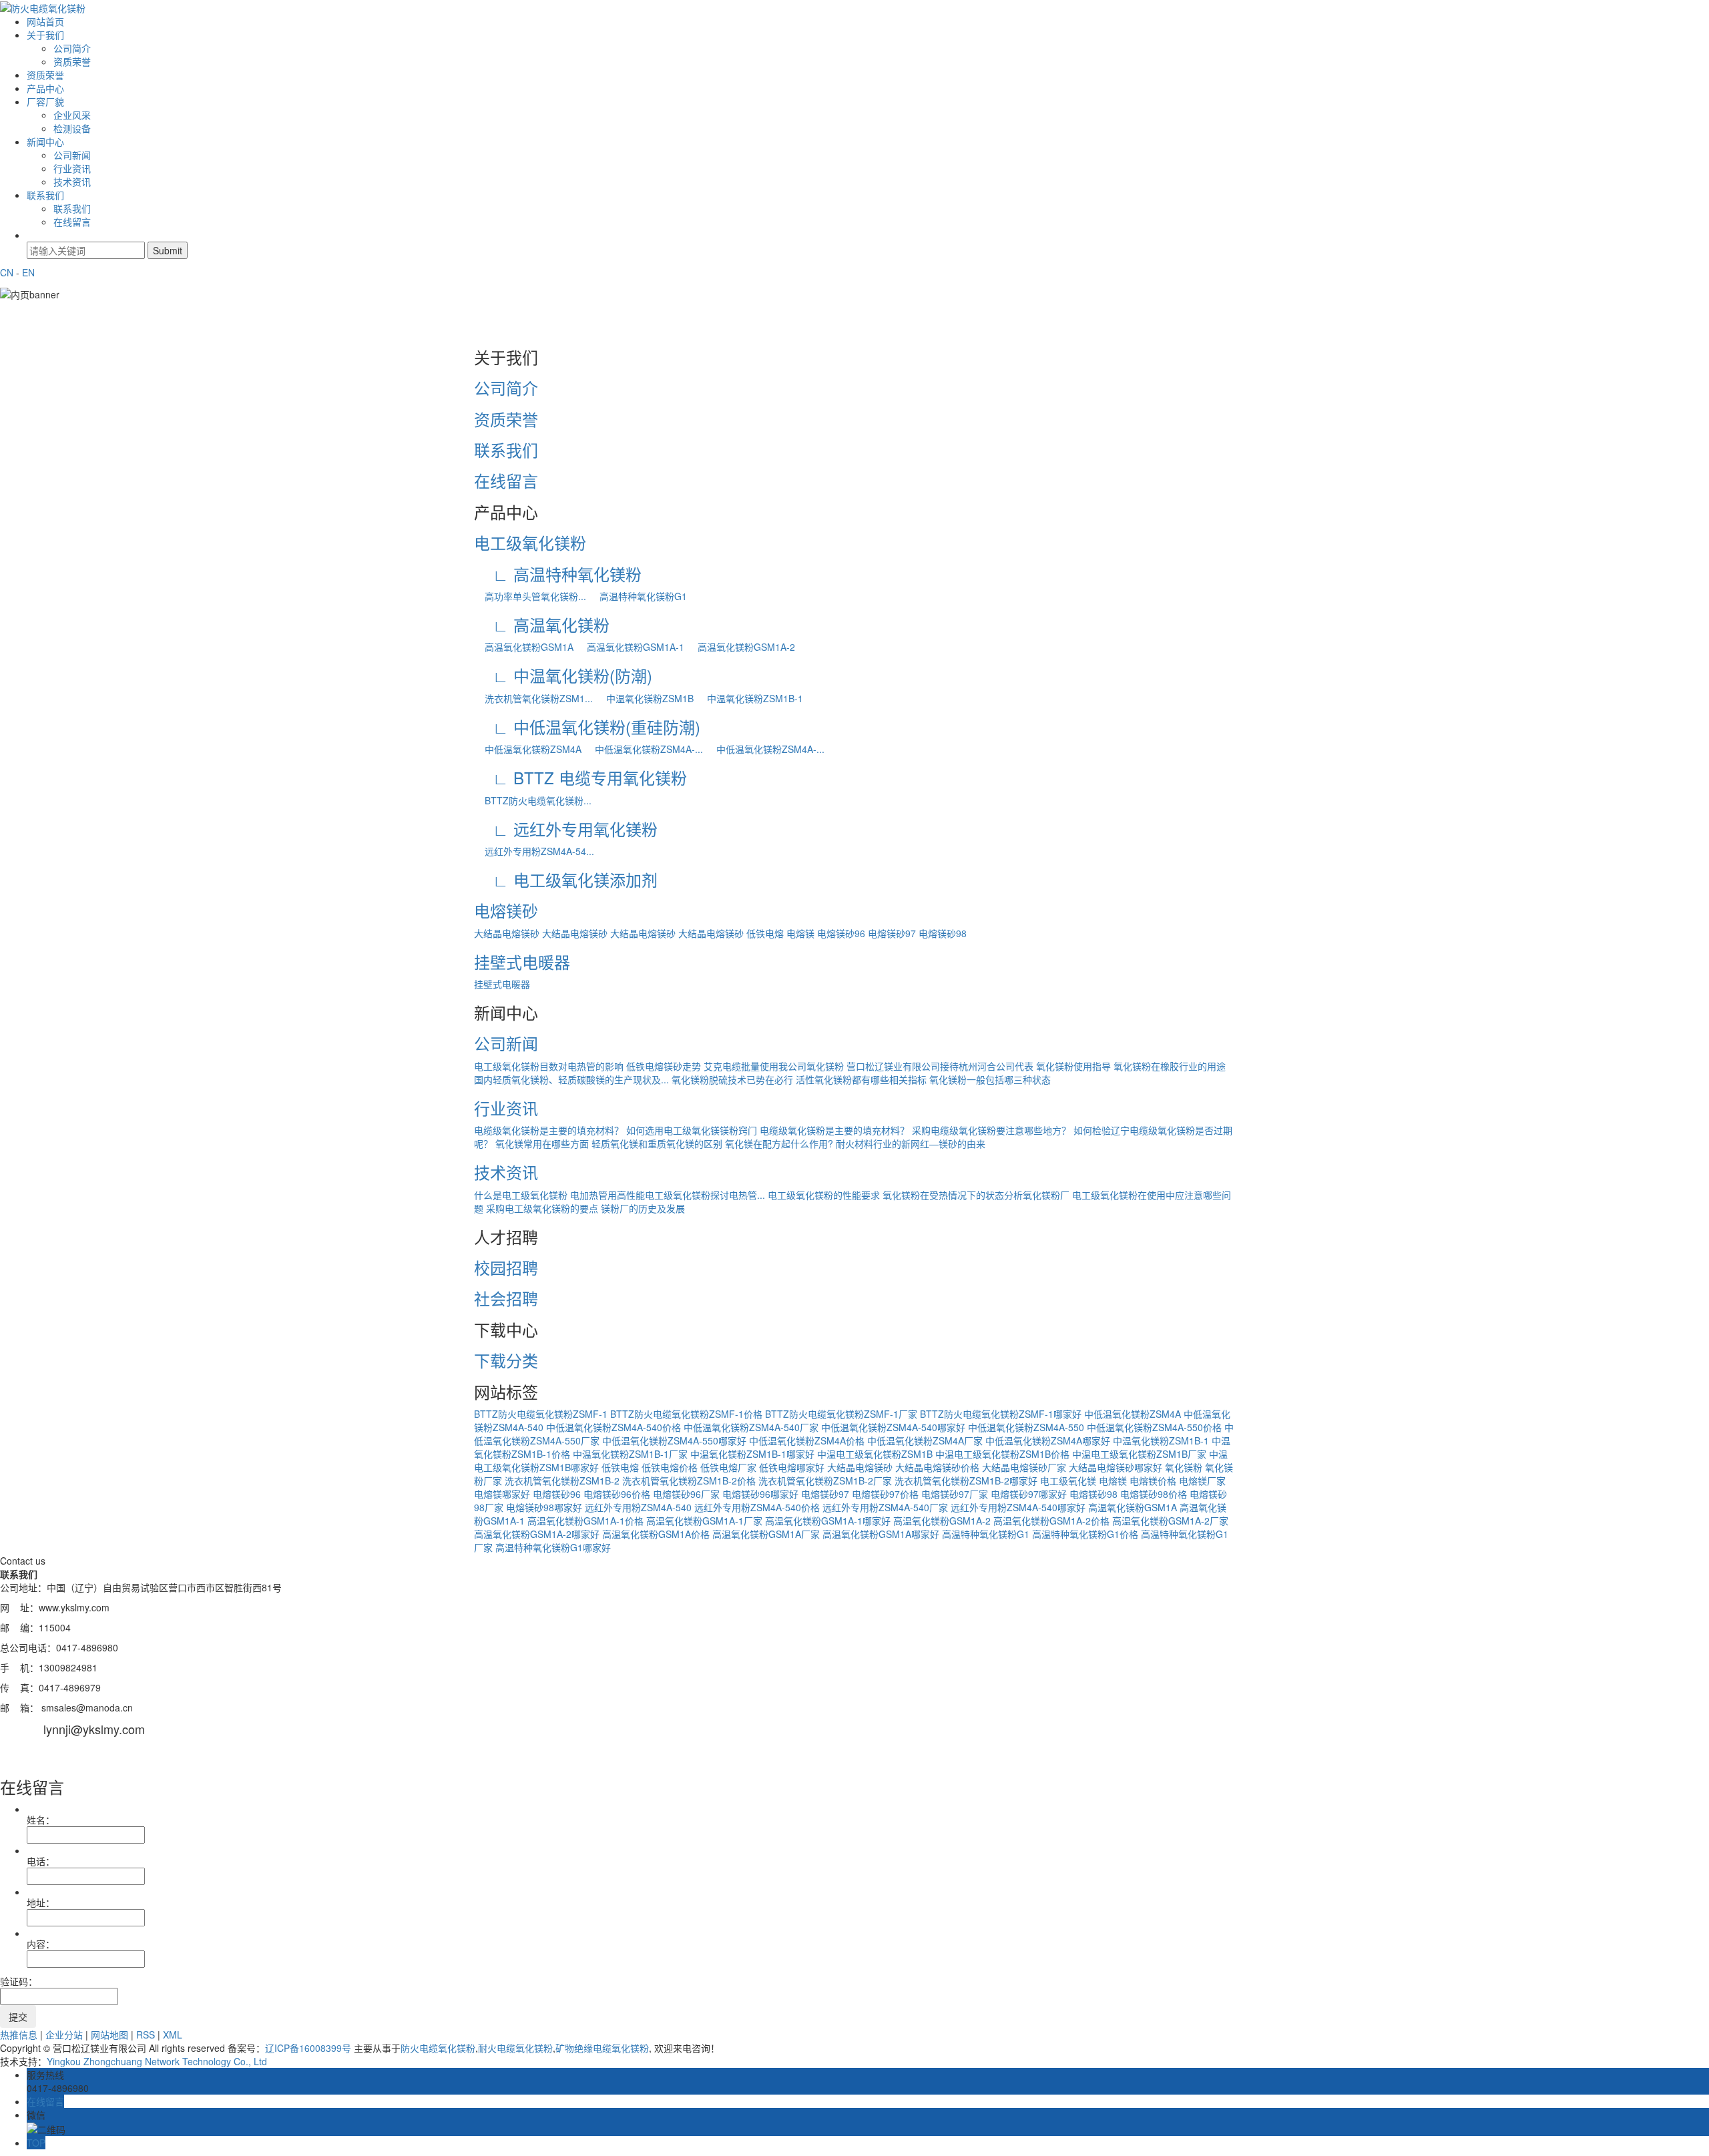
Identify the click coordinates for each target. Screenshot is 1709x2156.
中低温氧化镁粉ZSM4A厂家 (925, 1440)
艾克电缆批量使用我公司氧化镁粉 (774, 1066)
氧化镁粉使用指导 (1073, 1066)
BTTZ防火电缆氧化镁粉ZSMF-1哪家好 (1001, 1414)
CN (7, 272)
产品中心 (45, 88)
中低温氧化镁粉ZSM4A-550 (1026, 1427)
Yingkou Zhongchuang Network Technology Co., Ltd (157, 2061)
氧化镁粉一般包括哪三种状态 (990, 1079)
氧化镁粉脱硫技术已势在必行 (732, 1079)
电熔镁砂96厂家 (686, 1494)
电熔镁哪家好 (502, 1494)
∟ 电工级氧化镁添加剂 (566, 879)
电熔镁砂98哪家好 (544, 1507)
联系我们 (45, 195)
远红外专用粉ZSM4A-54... (534, 851)
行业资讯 (72, 168)
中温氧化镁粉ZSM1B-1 (750, 698)
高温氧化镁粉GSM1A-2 (741, 647)
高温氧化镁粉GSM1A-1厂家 (704, 1521)
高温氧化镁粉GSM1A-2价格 (1051, 1521)
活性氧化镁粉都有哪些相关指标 (861, 1079)
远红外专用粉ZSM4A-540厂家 (885, 1507)
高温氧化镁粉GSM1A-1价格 (585, 1521)
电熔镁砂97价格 (885, 1494)
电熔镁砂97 (892, 933)
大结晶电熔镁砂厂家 (1024, 1467)
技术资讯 (72, 182)
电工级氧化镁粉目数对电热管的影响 (549, 1066)
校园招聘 (506, 1267)
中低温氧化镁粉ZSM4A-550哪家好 (674, 1440)
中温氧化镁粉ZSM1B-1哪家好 (752, 1454)
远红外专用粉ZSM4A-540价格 (757, 1507)
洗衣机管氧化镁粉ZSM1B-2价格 (689, 1480)
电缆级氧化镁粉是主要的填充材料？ (549, 1130)
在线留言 (72, 222)
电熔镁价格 (1153, 1480)
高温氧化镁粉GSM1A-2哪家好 (537, 1534)
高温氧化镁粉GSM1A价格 (656, 1534)
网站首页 (45, 21)
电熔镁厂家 (1202, 1480)
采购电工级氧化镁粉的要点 (542, 1208)
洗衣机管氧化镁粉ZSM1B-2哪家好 (966, 1480)
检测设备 (72, 128)
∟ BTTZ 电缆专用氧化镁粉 (580, 777)
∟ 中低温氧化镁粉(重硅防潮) (587, 727)
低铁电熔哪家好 (792, 1467)
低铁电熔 (765, 933)
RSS (146, 2035)
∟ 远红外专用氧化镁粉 (566, 829)
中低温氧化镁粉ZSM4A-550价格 (1154, 1427)
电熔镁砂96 (841, 933)
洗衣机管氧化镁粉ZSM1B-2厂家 (825, 1480)
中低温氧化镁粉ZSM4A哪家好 (1048, 1440)
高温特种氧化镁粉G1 (638, 596)
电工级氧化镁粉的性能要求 (824, 1195)
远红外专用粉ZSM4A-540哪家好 (1018, 1507)
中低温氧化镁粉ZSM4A (528, 749)
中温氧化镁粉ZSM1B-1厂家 (630, 1454)
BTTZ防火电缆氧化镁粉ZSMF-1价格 (686, 1414)
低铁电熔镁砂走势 (664, 1066)
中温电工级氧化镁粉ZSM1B (875, 1454)
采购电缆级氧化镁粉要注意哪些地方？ (991, 1130)
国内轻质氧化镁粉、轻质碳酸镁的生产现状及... (571, 1079)
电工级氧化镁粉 (530, 542)
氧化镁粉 (1184, 1467)
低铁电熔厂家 (728, 1467)
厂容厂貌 (45, 101)
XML (173, 2035)
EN (28, 272)
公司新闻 (72, 155)
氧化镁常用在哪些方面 (542, 1143)
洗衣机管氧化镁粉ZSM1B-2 (562, 1480)
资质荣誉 (72, 61)
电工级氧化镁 (1068, 1480)
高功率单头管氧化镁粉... (530, 596)
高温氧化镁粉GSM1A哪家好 (881, 1534)
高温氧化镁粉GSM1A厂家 (766, 1534)
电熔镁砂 (506, 910)
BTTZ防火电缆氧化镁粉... (533, 800)
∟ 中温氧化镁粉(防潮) (563, 675)
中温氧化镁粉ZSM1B (645, 698)
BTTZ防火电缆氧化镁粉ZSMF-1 (541, 1414)
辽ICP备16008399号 (308, 2048)
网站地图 (109, 2035)
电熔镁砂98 (943, 933)
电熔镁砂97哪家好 (1029, 1494)
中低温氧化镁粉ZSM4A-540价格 (614, 1427)
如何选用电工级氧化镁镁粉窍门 (692, 1130)
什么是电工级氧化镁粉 (521, 1195)
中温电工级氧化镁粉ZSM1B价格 (1002, 1454)
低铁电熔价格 (670, 1467)
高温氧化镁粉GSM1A (524, 647)
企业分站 (64, 2035)
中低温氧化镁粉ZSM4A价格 (807, 1440)
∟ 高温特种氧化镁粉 (558, 574)
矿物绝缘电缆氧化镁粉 (602, 2048)
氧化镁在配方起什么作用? (779, 1143)
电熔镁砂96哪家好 (760, 1494)
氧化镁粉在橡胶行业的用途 (1170, 1066)
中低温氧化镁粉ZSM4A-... (644, 749)
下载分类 (506, 1360)
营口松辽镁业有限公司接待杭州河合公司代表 (940, 1066)
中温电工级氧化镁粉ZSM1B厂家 (1139, 1454)
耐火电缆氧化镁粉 (515, 2048)
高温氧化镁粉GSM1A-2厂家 (1170, 1521)
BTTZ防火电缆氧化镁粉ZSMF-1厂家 (841, 1414)
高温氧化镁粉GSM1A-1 (630, 647)
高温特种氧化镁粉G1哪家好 (553, 1547)
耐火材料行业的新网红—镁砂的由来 (911, 1143)
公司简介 (72, 48)
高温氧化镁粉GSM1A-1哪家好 (828, 1521)
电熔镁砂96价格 (617, 1494)
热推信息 (19, 2035)
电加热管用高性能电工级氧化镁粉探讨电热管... (668, 1195)
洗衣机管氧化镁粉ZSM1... (533, 698)
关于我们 (45, 35)
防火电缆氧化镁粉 (438, 2048)
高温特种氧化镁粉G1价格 (1085, 1534)
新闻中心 (45, 142)
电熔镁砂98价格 (1154, 1494)
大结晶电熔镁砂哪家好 (1116, 1467)
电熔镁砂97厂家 (955, 1494)
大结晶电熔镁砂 (507, 933)
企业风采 (72, 115)
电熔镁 (800, 933)
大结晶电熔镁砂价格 (937, 1467)
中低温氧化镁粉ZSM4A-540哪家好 (893, 1427)
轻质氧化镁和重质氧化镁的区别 (657, 1143)
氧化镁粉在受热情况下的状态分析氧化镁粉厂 (976, 1195)
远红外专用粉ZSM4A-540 (638, 1507)
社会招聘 (506, 1298)
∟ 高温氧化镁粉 (542, 624)
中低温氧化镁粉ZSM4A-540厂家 (751, 1427)
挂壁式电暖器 (522, 962)
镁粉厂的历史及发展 (643, 1208)
